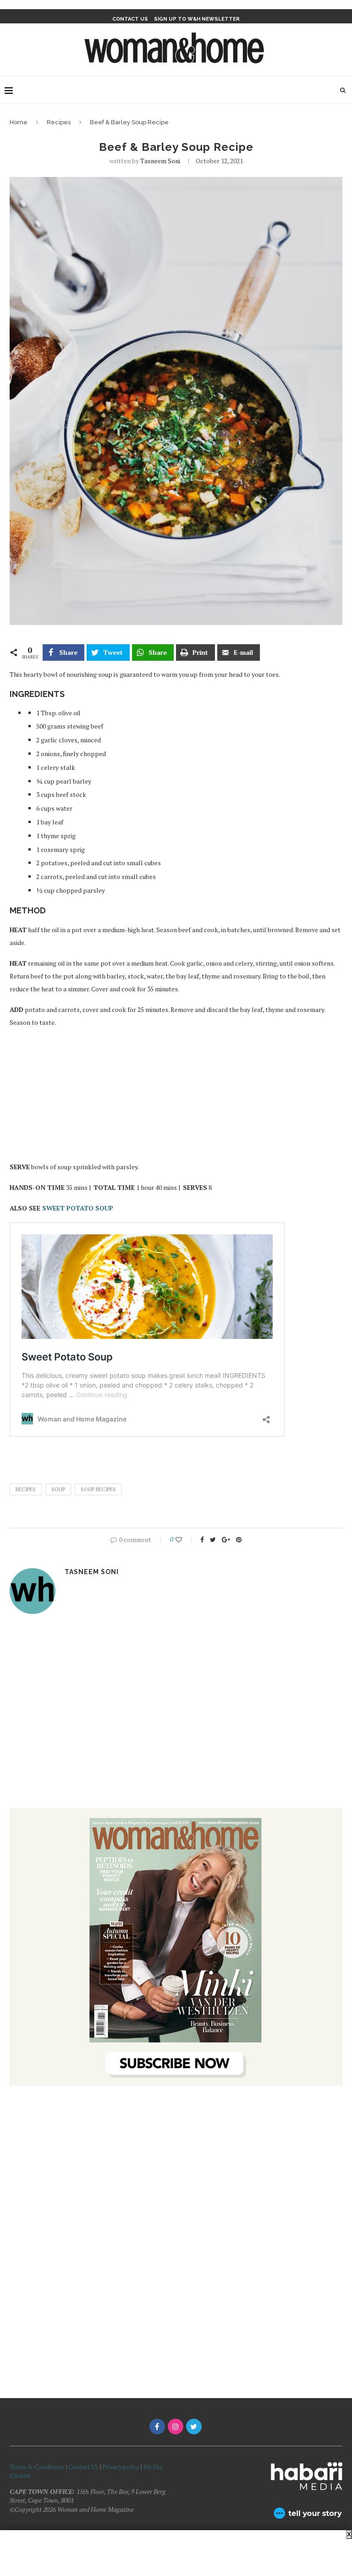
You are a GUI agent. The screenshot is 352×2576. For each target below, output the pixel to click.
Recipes (59, 122)
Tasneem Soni (160, 161)
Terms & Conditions (37, 2467)
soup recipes (98, 1489)
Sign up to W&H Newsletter (197, 19)
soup (58, 1489)
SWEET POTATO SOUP (79, 1208)
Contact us (130, 19)
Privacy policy (121, 2467)
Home (19, 122)
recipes (26, 1489)
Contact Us (84, 2467)
